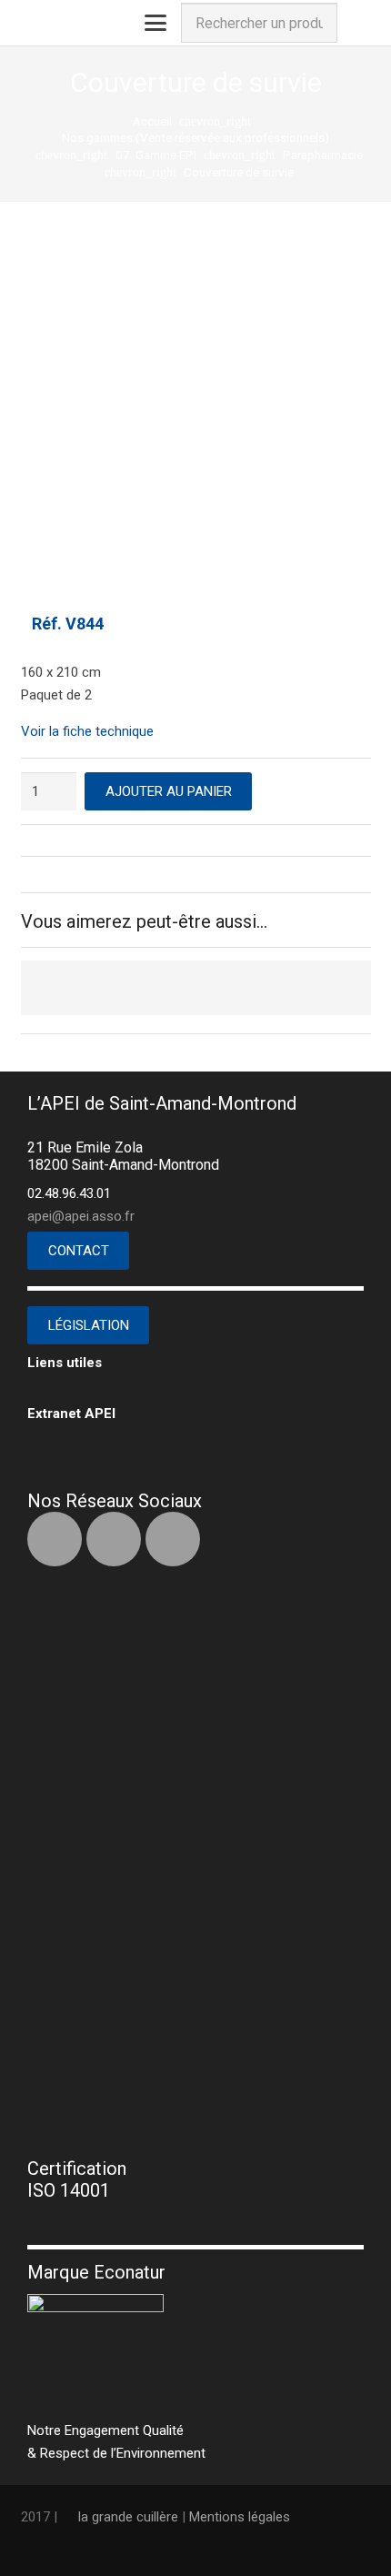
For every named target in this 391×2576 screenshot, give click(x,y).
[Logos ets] (81, 23)
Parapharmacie (323, 155)
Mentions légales (240, 2517)
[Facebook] (55, 1539)
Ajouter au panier (169, 791)
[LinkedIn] (114, 1539)
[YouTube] (173, 1539)
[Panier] (357, 23)
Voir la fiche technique (87, 731)
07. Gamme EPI (156, 155)
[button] (155, 23)
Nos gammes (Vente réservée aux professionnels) (195, 137)
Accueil (152, 121)
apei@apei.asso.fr (81, 1216)
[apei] (32, 23)
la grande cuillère (128, 2517)
